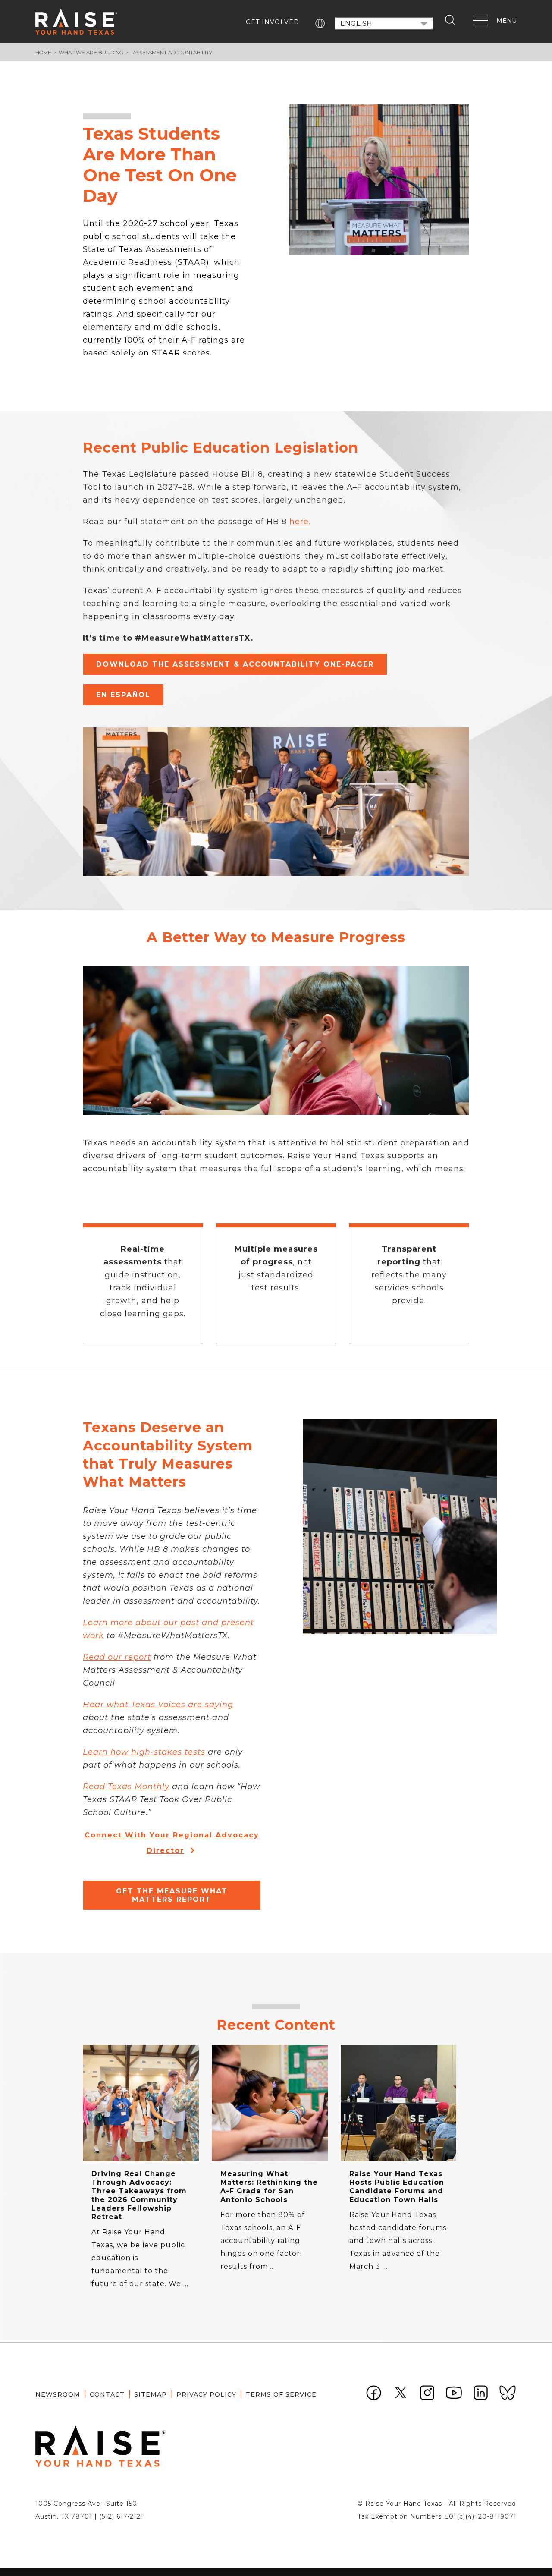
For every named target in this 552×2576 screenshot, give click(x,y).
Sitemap (151, 2394)
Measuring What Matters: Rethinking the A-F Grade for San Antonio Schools (269, 2187)
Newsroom (58, 2394)
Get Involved (273, 22)
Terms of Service (281, 2394)
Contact (107, 2394)
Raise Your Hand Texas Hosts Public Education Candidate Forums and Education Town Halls (397, 2187)
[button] (235, 664)
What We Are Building (91, 52)
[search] (452, 20)
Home (43, 52)
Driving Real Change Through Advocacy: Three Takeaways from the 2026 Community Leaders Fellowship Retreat (139, 2195)
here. (300, 522)
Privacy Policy (206, 2394)
